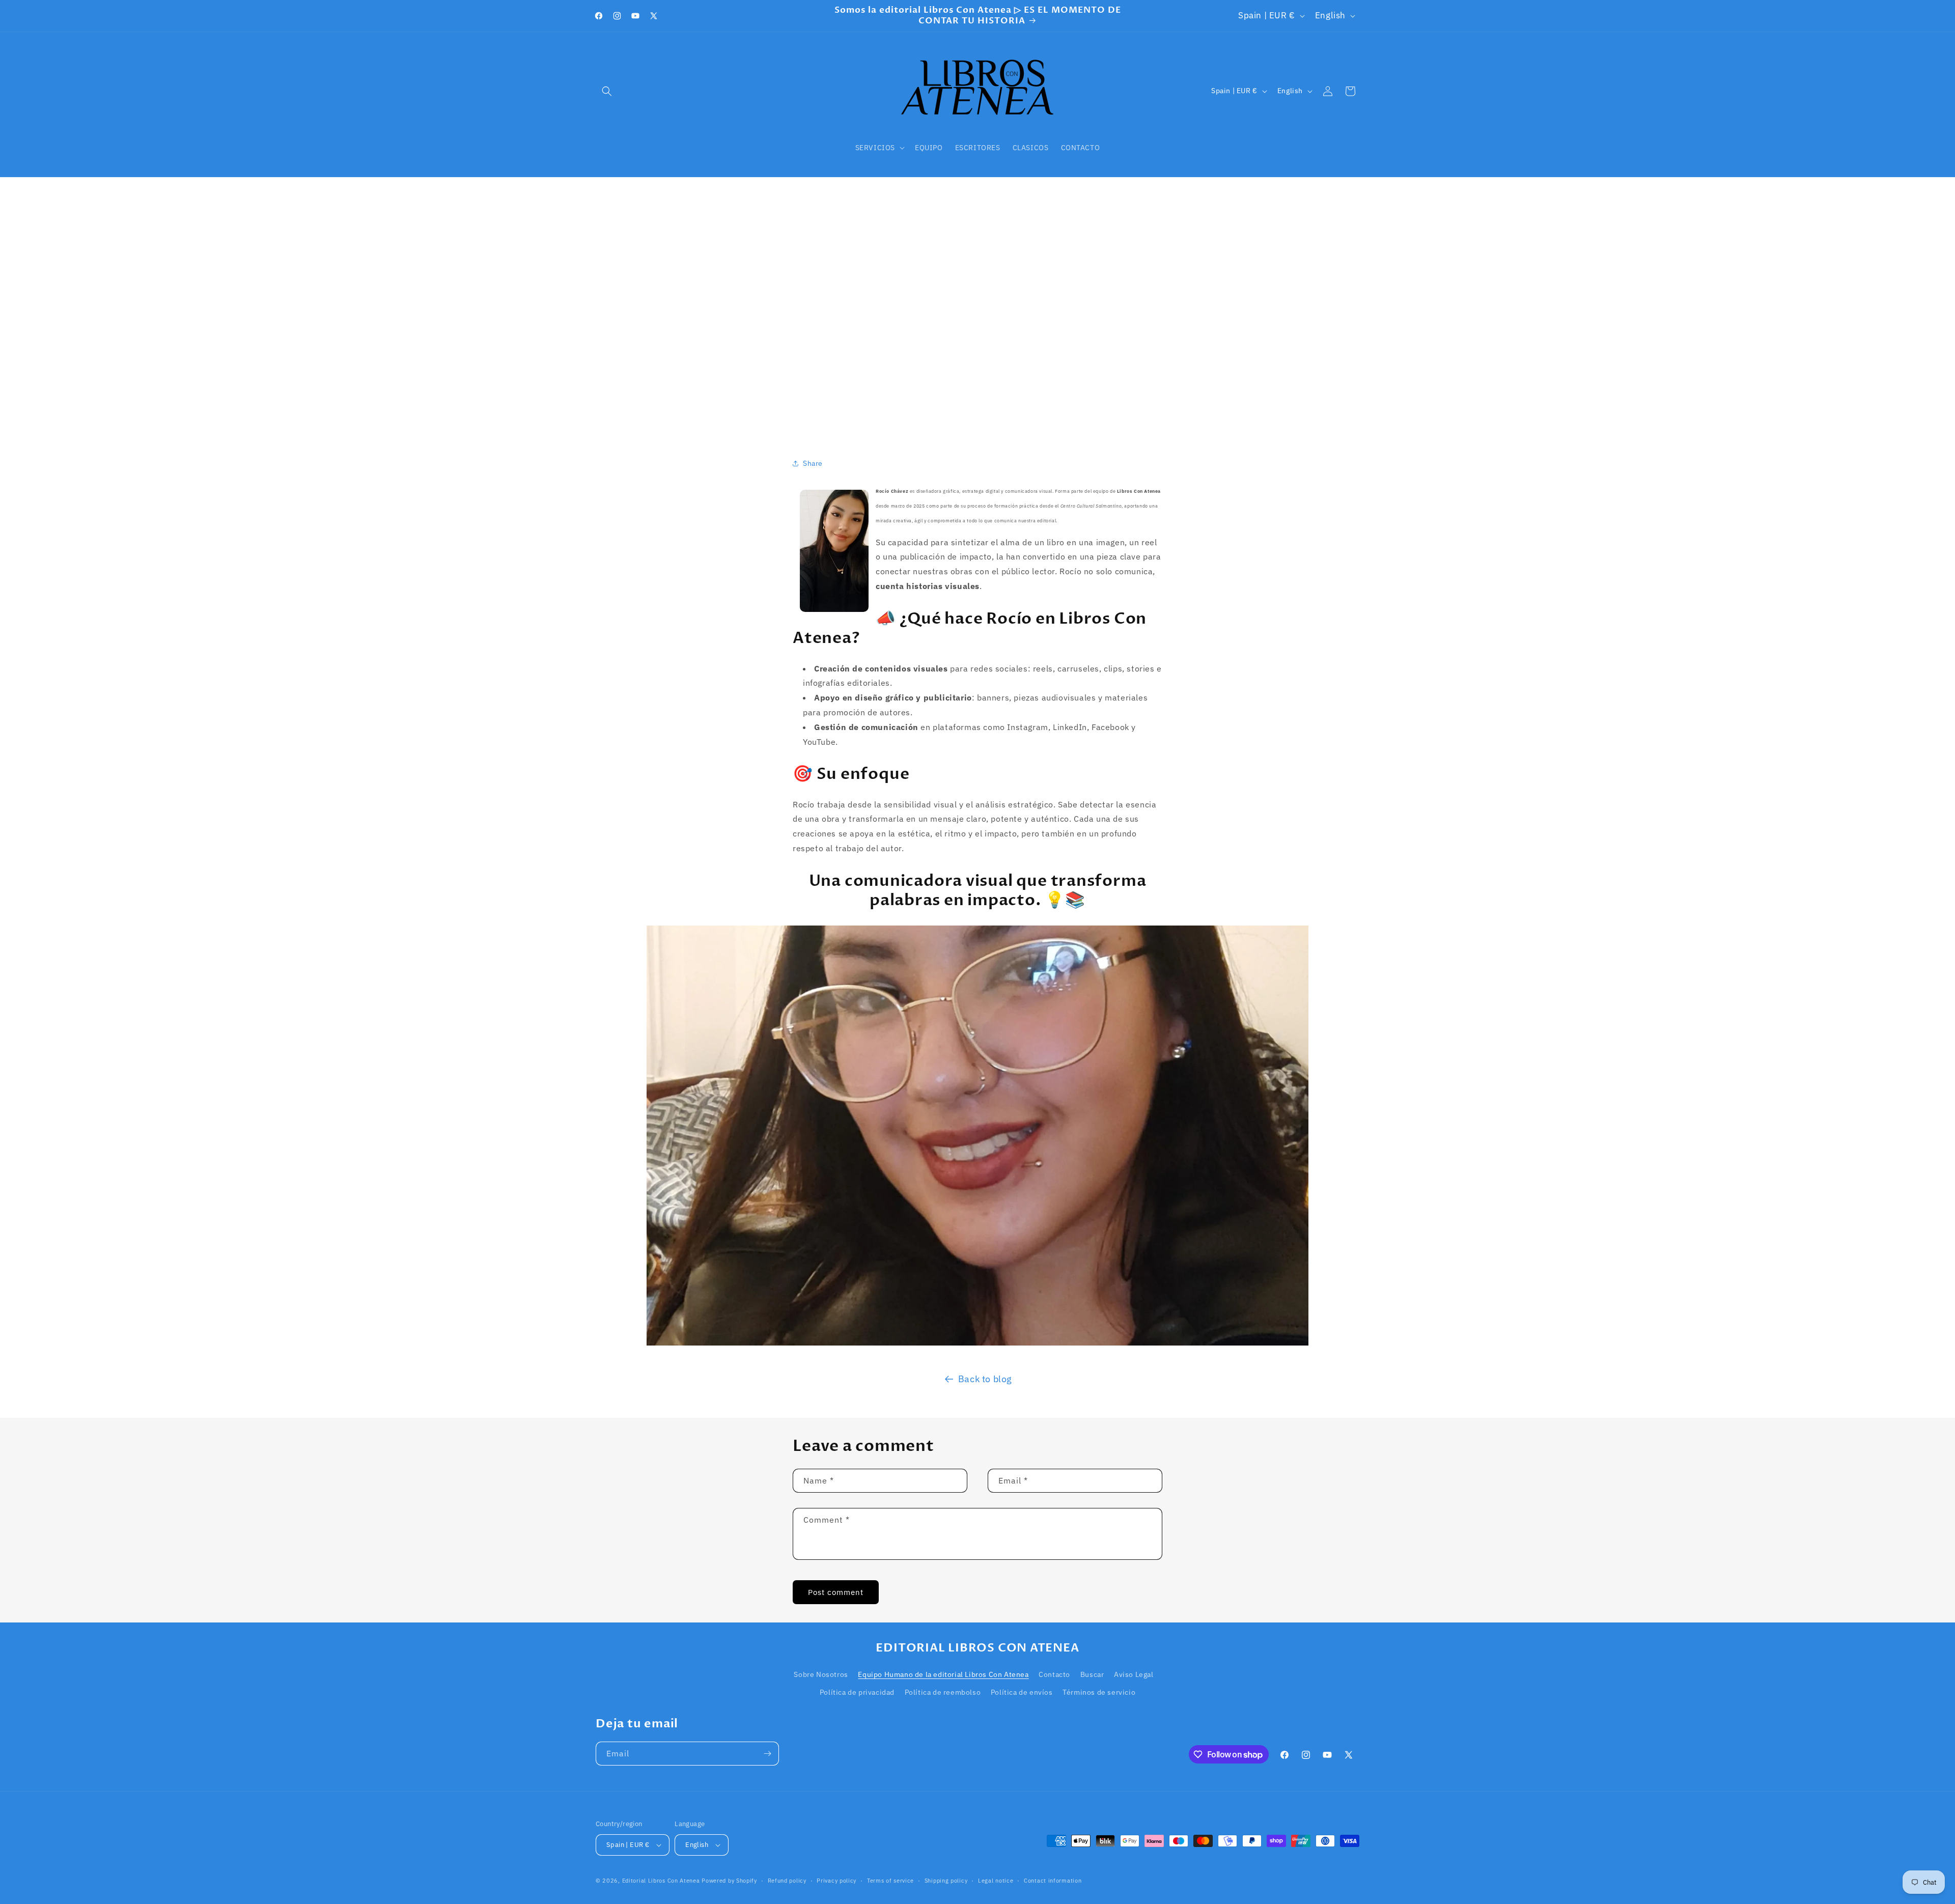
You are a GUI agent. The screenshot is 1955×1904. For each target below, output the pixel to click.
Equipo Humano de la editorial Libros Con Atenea (943, 1674)
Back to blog (985, 1379)
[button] (607, 91)
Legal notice (996, 1881)
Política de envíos (1022, 1692)
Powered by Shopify (729, 1881)
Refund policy (787, 1881)
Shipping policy (946, 1881)
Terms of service (890, 1881)
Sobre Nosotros (821, 1674)
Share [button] (813, 463)
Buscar (1092, 1674)
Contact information (1053, 1881)
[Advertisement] (978, 304)
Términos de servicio (1099, 1692)
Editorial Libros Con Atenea (661, 1881)
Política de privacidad (857, 1692)
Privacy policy (836, 1881)
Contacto (1054, 1674)
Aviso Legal (1134, 1674)
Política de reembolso (943, 1692)
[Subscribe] (767, 1754)
